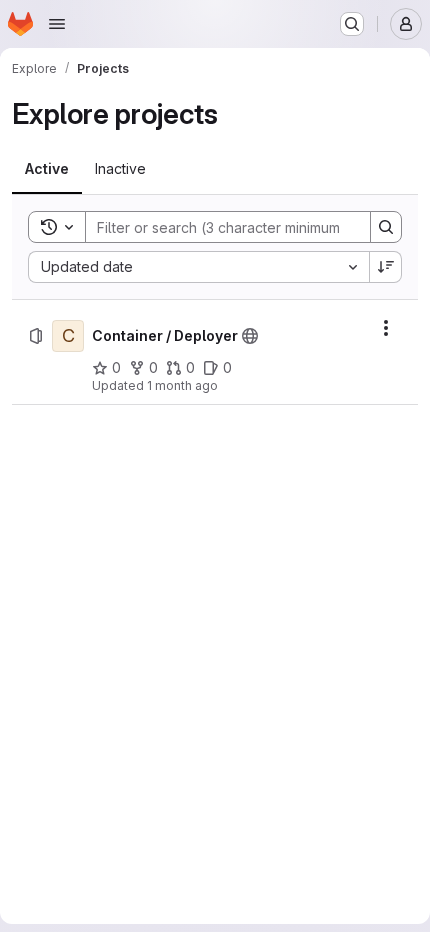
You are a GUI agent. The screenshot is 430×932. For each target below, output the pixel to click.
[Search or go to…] (352, 24)
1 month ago (182, 385)
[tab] (47, 169)
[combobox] (198, 267)
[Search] (386, 227)
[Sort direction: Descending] (386, 267)
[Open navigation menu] (57, 24)
